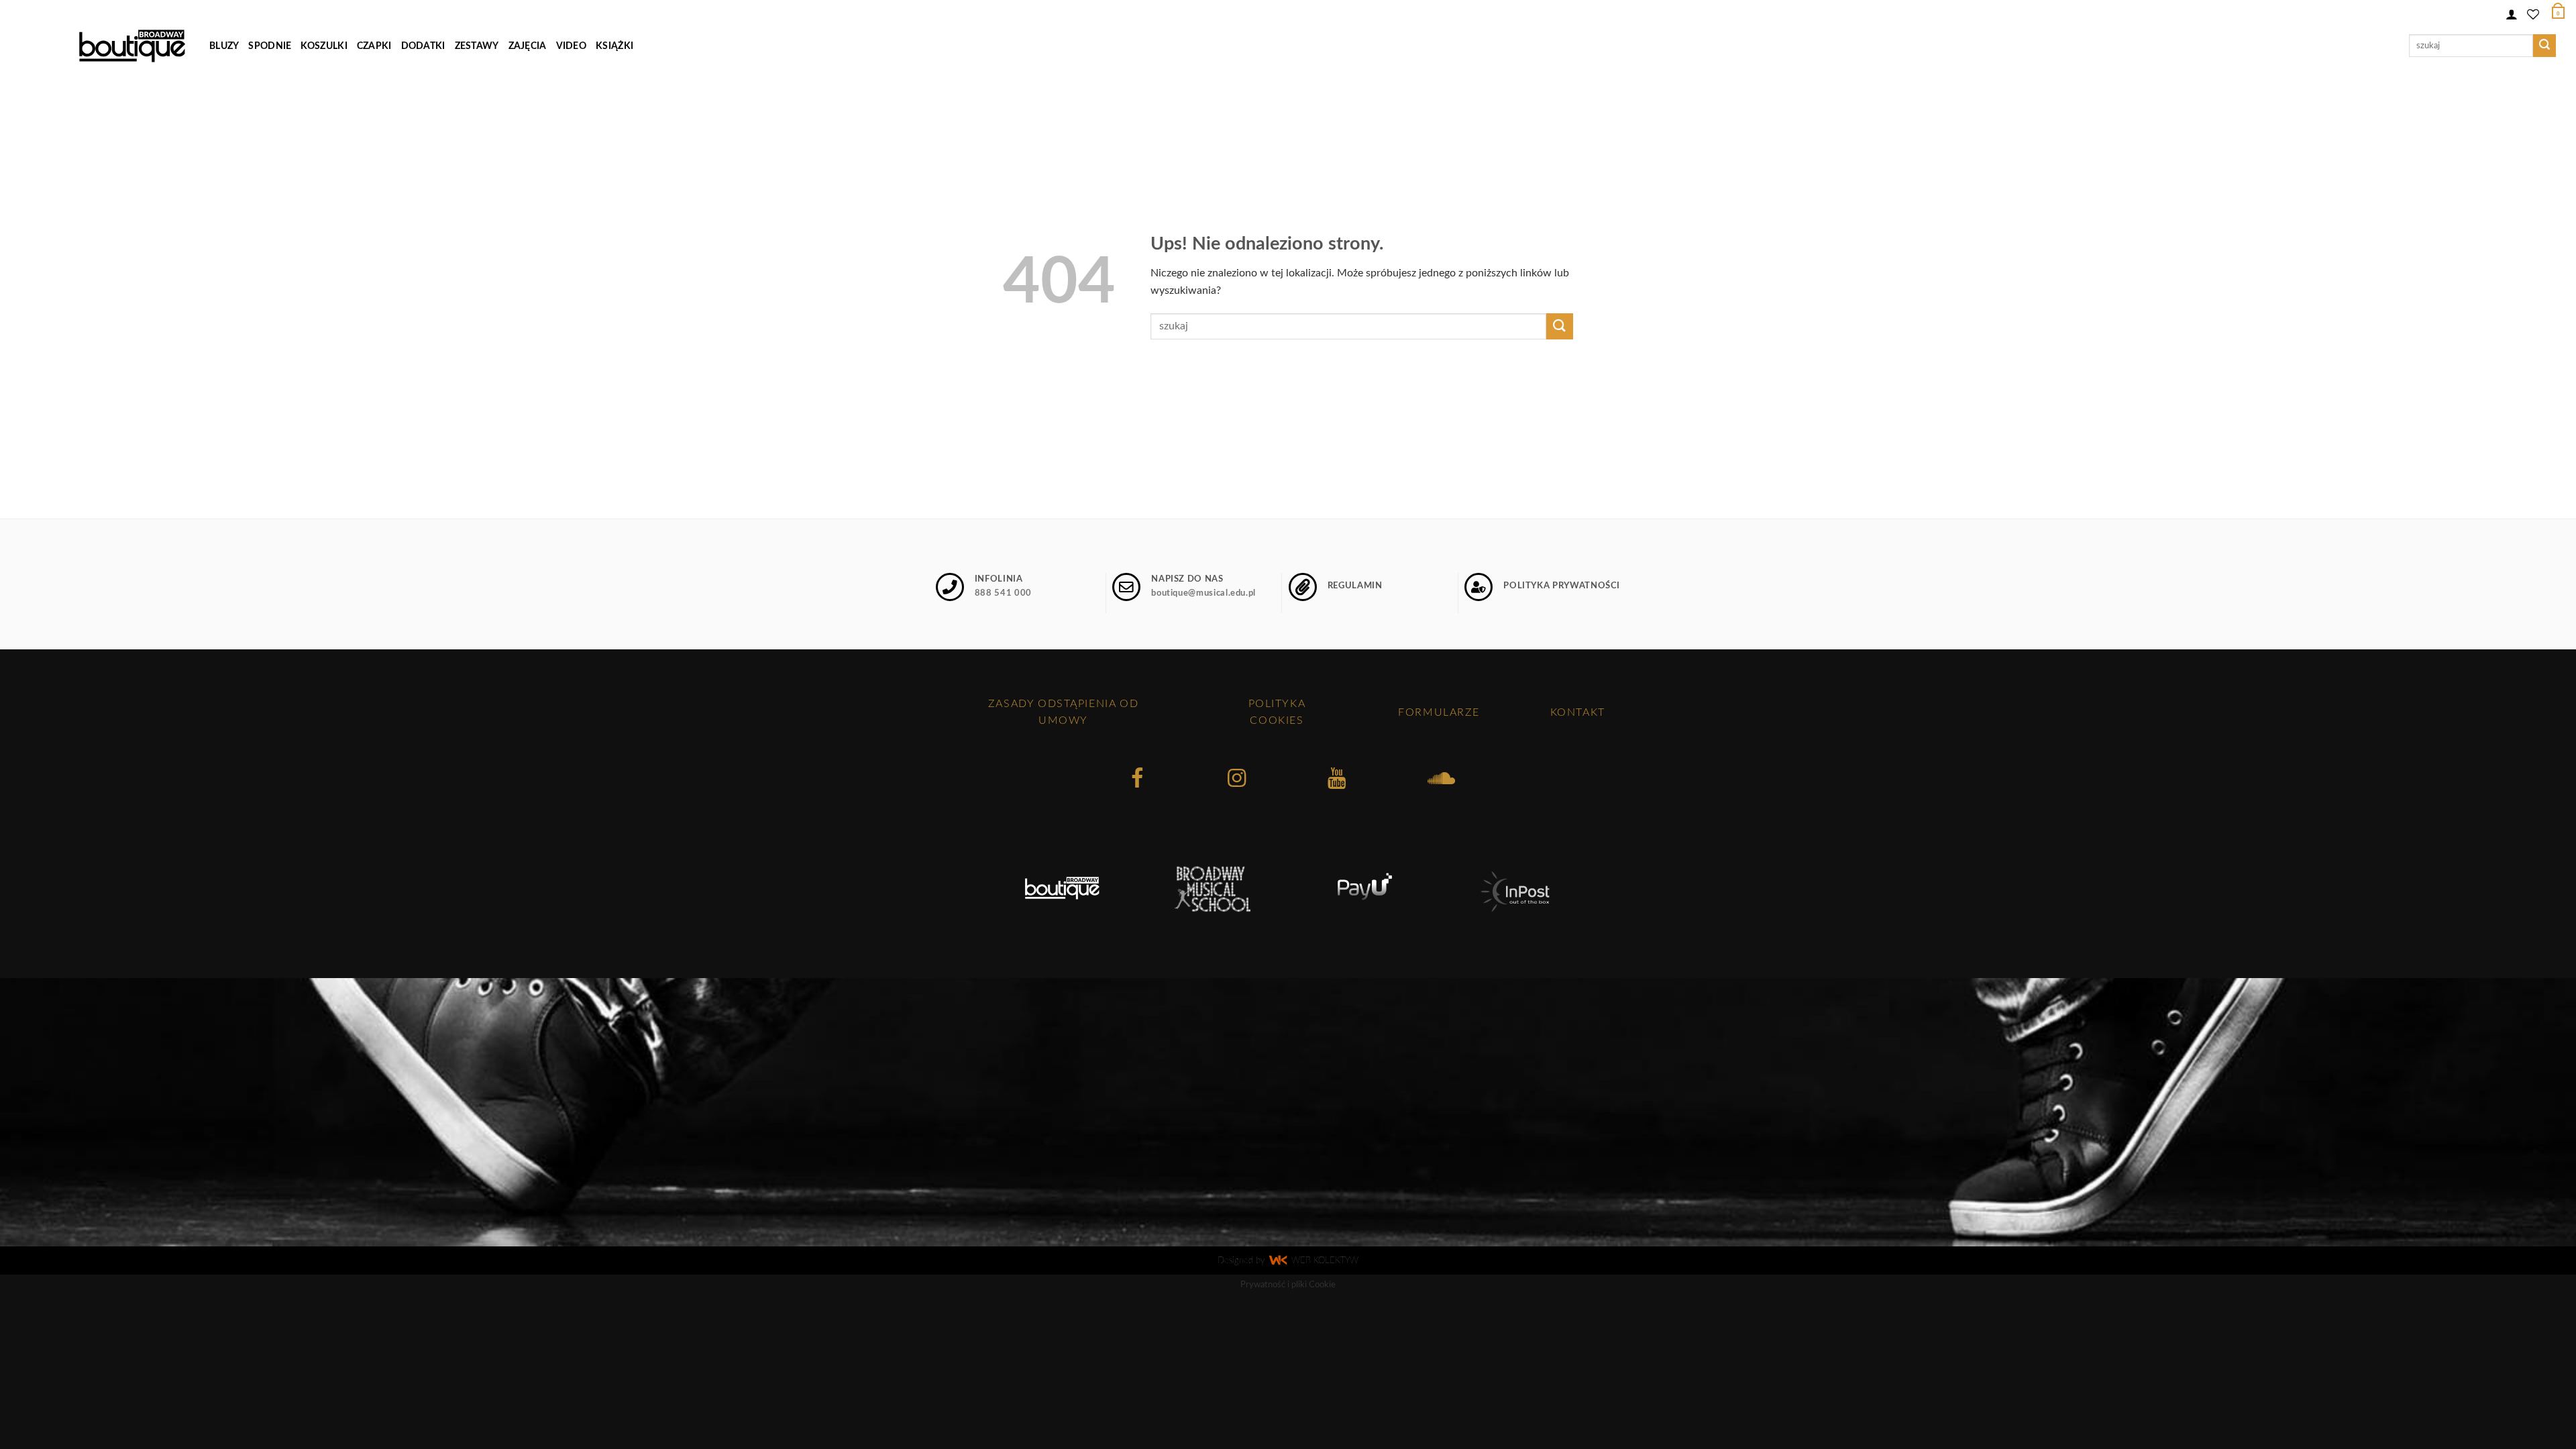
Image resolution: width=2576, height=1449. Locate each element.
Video (571, 46)
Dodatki (423, 46)
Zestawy (477, 46)
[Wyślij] (2544, 46)
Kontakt (1578, 712)
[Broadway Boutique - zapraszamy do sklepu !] (132, 46)
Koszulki (324, 46)
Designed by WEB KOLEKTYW (1288, 1261)
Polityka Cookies (1277, 712)
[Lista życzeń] (2533, 12)
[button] (2512, 12)
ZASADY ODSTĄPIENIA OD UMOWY (1063, 712)
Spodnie (270, 46)
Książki (614, 46)
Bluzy (224, 46)
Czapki (374, 46)
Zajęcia (528, 46)
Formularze (1439, 712)
